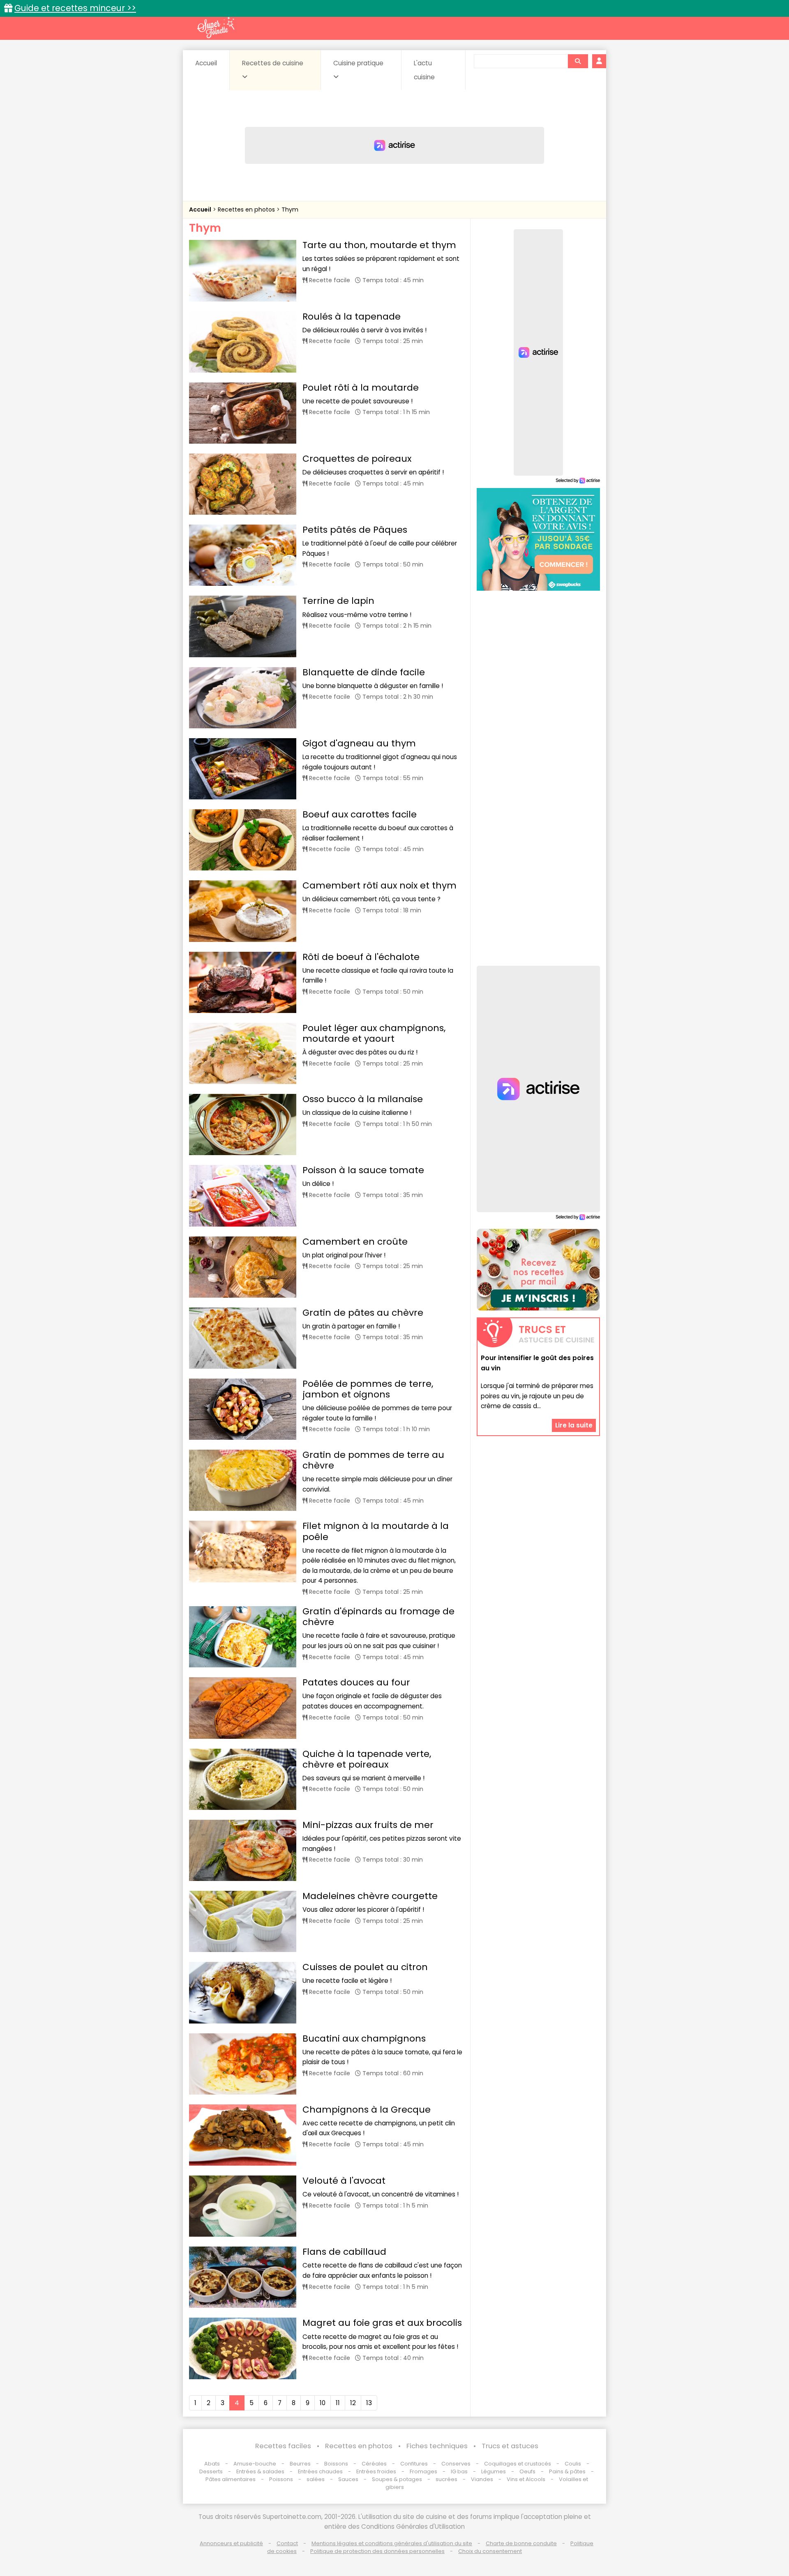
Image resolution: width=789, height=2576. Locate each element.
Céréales (374, 2464)
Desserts (211, 2471)
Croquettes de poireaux (357, 459)
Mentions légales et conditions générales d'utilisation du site (392, 2543)
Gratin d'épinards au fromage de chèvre (378, 1617)
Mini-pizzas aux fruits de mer (368, 1825)
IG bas (459, 2471)
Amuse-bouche (255, 2464)
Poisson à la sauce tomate (363, 1170)
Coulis (573, 2464)
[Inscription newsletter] (538, 1270)
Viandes (482, 2479)
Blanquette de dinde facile (364, 672)
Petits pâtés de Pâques (355, 530)
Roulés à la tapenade (352, 317)
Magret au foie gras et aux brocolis (382, 2323)
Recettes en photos (247, 209)
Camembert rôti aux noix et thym (380, 885)
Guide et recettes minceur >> (75, 8)
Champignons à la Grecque (367, 2110)
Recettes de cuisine (273, 63)
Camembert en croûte (355, 1242)
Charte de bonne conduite (521, 2543)
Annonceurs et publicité (231, 2543)
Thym (290, 209)
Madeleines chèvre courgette (370, 1896)
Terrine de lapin (338, 601)
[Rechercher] (578, 61)
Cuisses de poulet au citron (365, 1967)
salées (316, 2479)
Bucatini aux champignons (364, 2038)
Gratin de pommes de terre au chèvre (373, 1460)
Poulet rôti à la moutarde (361, 388)
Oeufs (528, 2471)
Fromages (423, 2471)
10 (323, 2403)
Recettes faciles (283, 2446)
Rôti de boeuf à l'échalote (361, 957)
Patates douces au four (356, 1682)
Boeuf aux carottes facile (360, 814)
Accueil (206, 63)
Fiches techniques (437, 2446)
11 (338, 2403)
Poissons (281, 2479)
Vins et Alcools (526, 2479)
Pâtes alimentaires (231, 2479)
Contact (287, 2543)
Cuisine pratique (358, 63)
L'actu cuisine (424, 70)
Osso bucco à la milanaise (363, 1099)
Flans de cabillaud (344, 2252)
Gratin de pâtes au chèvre (363, 1313)
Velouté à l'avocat (344, 2181)
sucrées (446, 2479)
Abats (212, 2464)
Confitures (414, 2464)
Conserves (456, 2464)
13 (369, 2403)
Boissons (336, 2464)
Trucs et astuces (510, 2446)
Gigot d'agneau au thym (359, 743)
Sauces (348, 2479)
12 (353, 2403)
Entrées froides (376, 2471)
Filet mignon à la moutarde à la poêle (376, 1531)
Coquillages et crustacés (518, 2464)
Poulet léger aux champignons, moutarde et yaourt (374, 1033)
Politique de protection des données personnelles (377, 2551)
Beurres (300, 2464)
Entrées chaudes (320, 2471)
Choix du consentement (490, 2551)
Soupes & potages (397, 2479)
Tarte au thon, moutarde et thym (379, 245)
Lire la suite (574, 1425)
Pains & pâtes (567, 2471)
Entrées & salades (260, 2471)
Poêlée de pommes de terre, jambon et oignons (368, 1389)
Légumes (494, 2471)
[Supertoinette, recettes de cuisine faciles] (216, 28)
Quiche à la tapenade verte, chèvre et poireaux (367, 1759)
